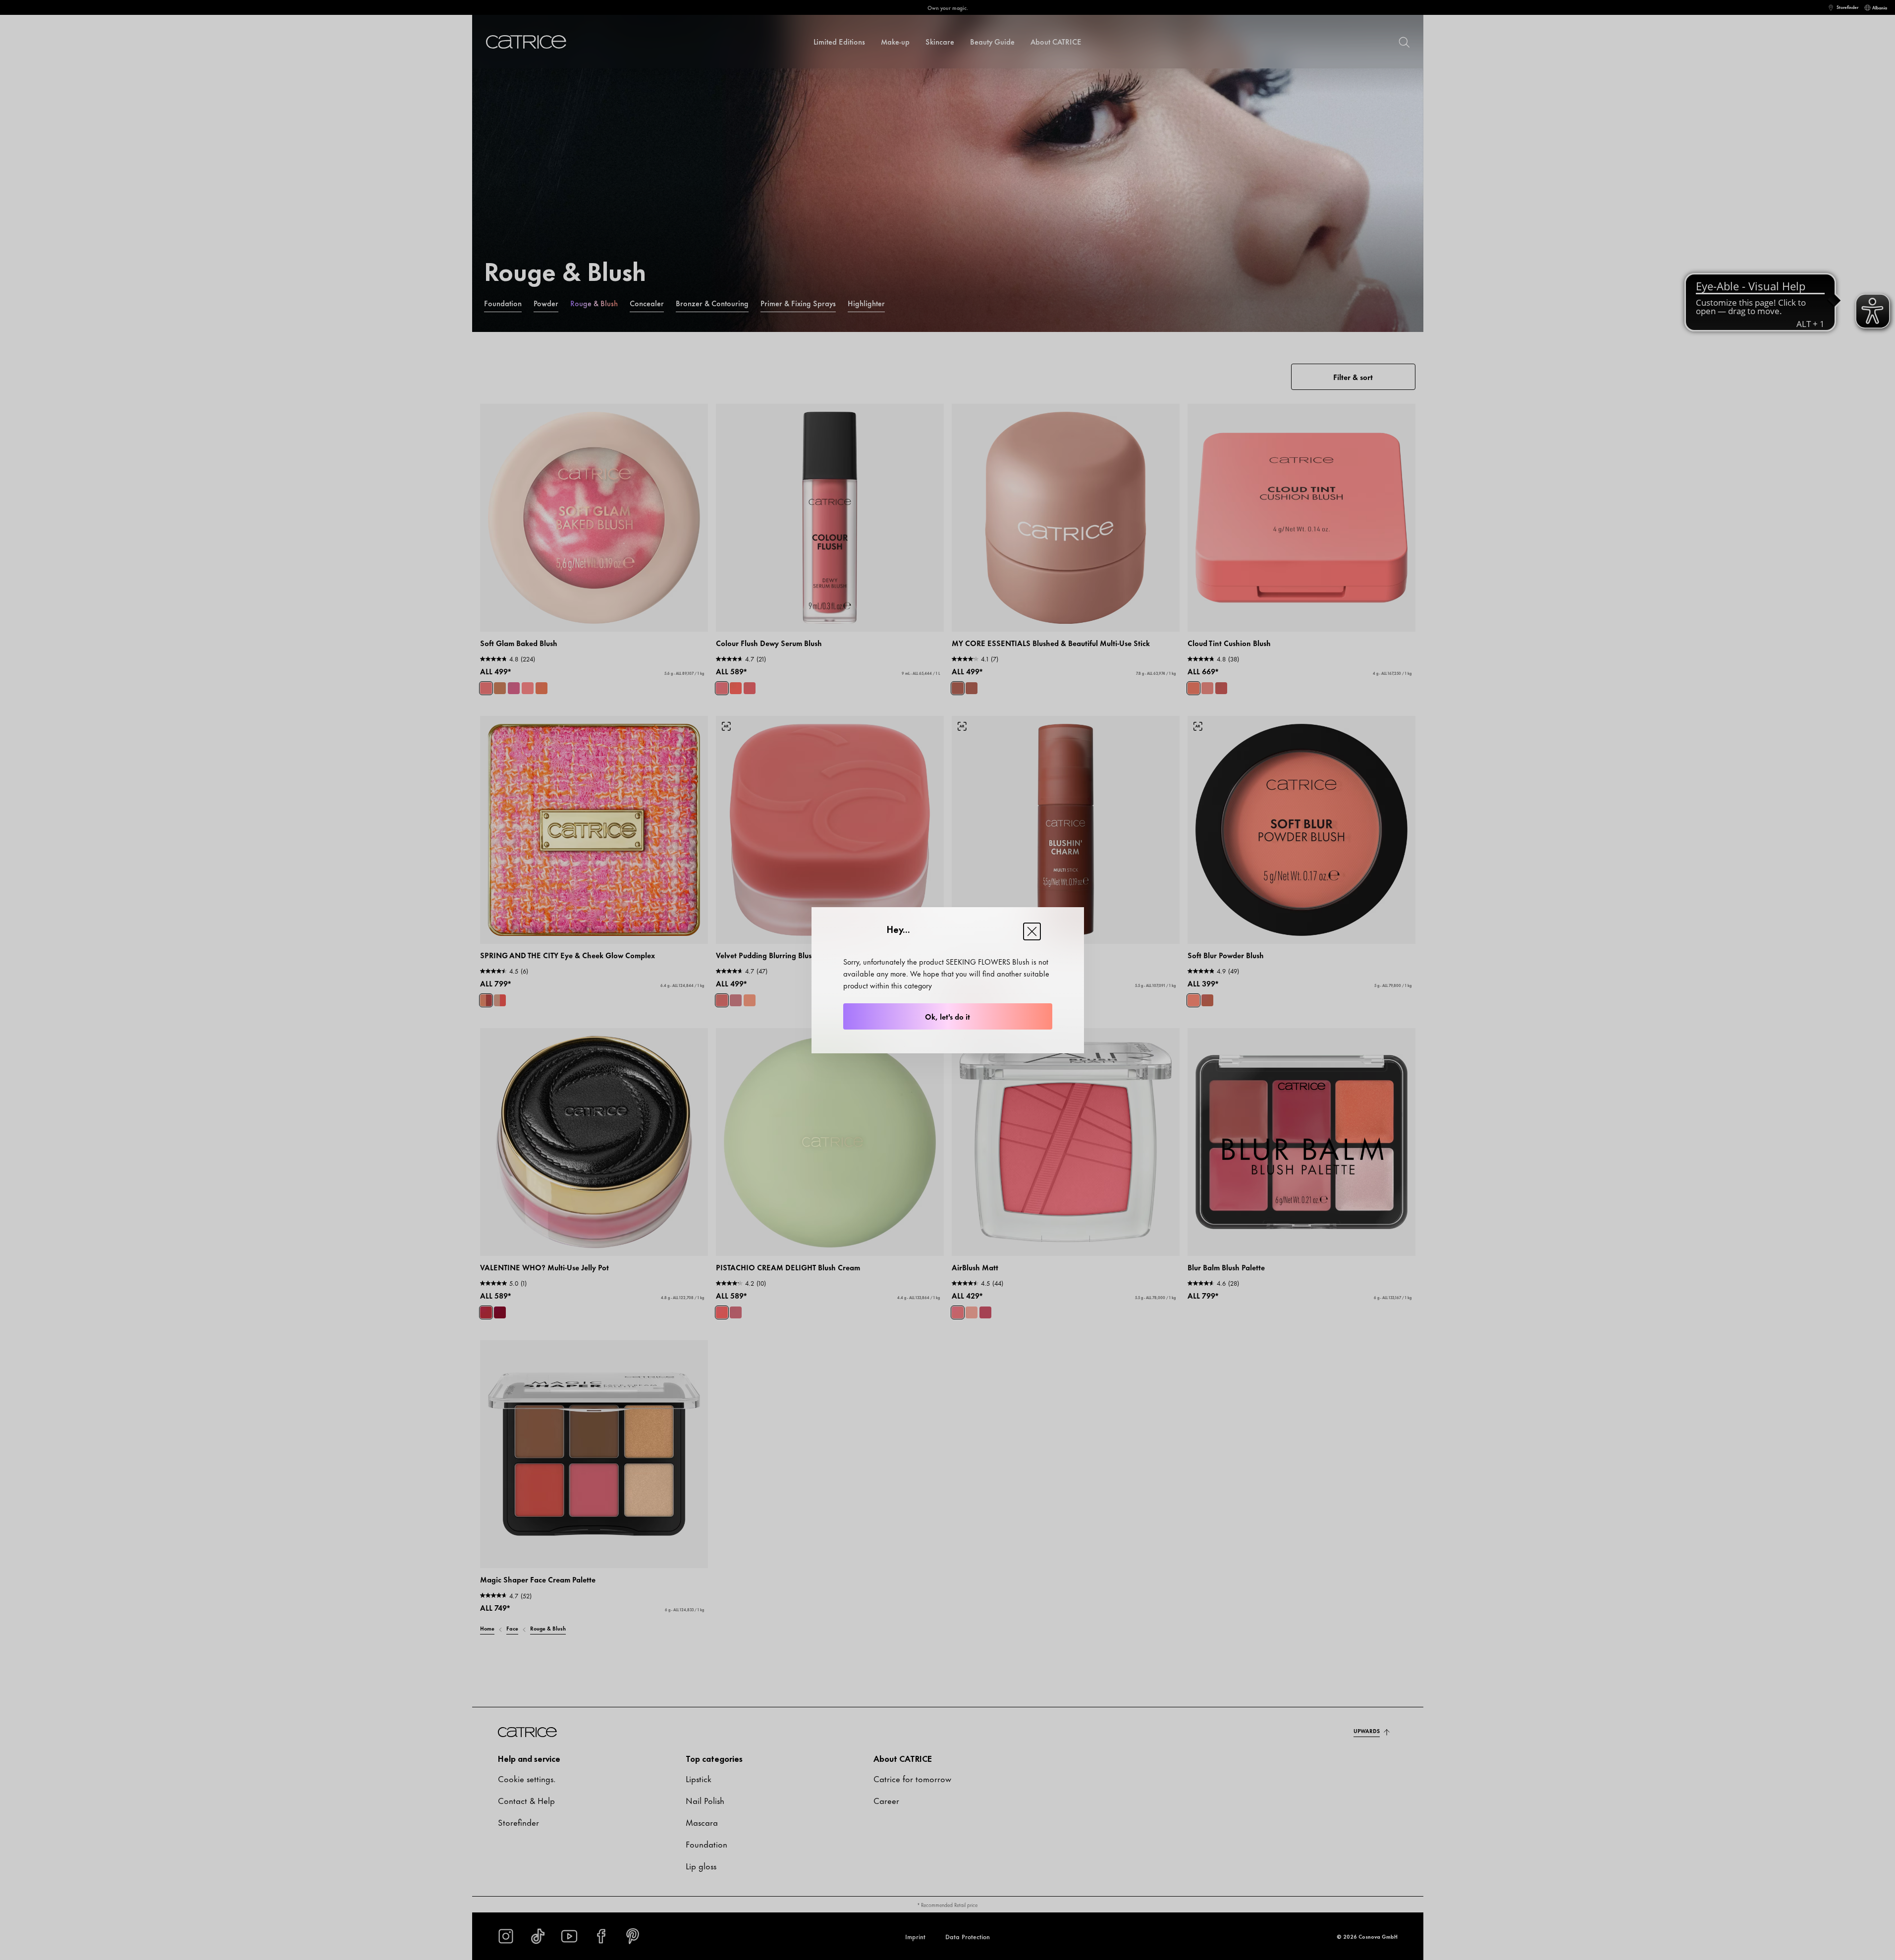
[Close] (1032, 931)
